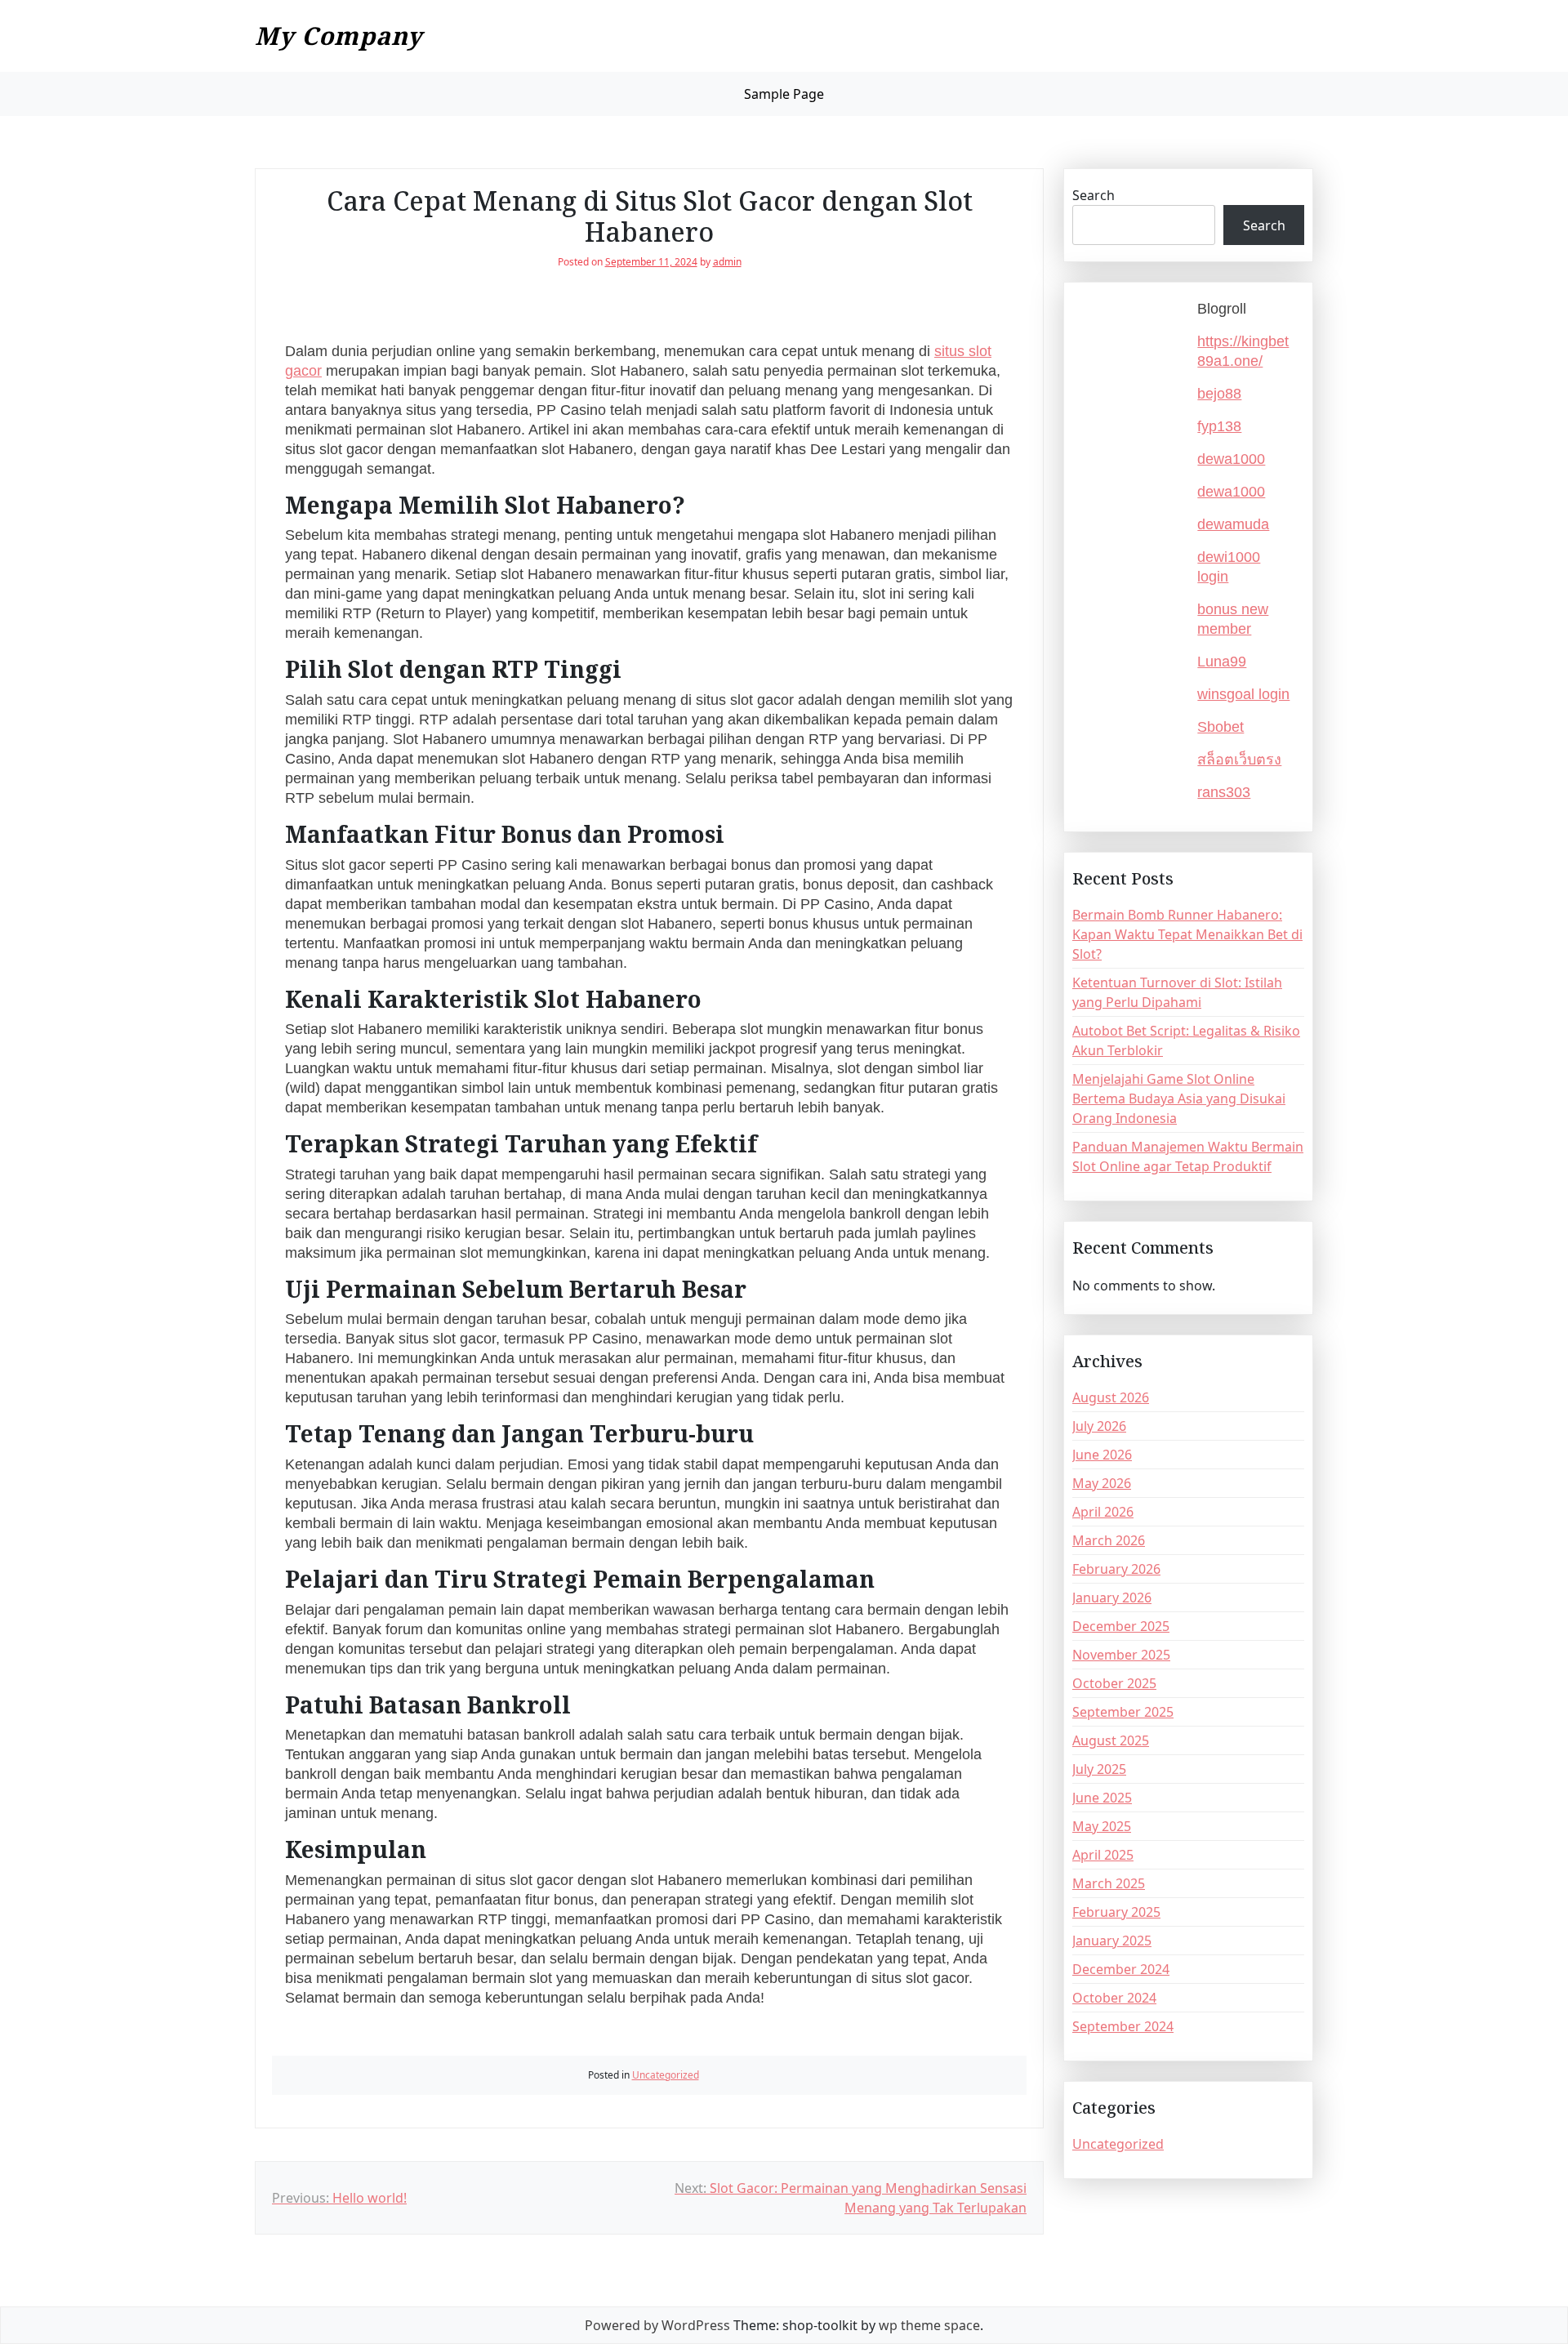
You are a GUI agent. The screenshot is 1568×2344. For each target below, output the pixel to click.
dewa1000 (1231, 459)
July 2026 (1099, 1426)
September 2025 (1123, 1712)
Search (1094, 195)
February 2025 (1116, 1912)
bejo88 (1219, 394)
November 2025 (1121, 1655)
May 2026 (1102, 1483)
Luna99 (1222, 662)
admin (727, 262)
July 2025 (1099, 1769)
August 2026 (1111, 1397)
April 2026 (1103, 1512)
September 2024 (1123, 2026)
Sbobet (1221, 727)
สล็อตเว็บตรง (1239, 760)
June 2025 (1102, 1798)
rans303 (1224, 792)
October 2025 (1114, 1683)
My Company (339, 36)
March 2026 (1109, 1540)
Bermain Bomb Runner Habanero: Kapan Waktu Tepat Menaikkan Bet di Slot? (1187, 934)
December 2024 (1121, 1969)
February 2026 (1116, 1569)
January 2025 (1112, 1941)
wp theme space (929, 2325)
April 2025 (1103, 1855)
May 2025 (1102, 1826)
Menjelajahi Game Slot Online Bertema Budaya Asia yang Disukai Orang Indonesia (1179, 1098)
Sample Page (784, 94)
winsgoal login (1243, 694)
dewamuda (1233, 524)
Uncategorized (666, 2075)
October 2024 (1114, 1998)
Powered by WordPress (657, 2325)
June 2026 (1102, 1455)
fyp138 (1219, 426)
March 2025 (1109, 1883)
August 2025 (1111, 1740)
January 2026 (1112, 1598)
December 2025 (1121, 1626)
